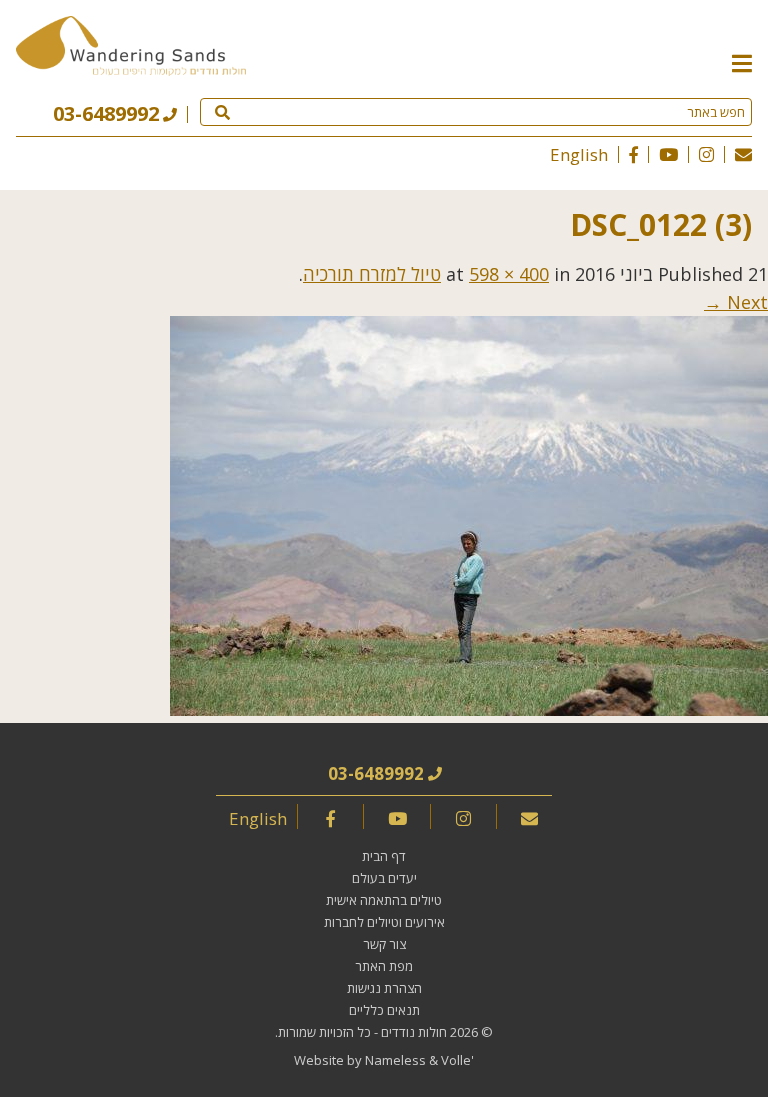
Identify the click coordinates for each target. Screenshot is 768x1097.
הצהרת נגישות (384, 988)
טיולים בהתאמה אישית (384, 900)
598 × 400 (509, 274)
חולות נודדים (414, 1032)
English (579, 154)
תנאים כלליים (384, 1010)
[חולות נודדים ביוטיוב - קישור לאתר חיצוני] (668, 154)
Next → (736, 302)
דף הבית (384, 856)
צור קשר (384, 944)
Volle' (457, 1060)
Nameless (395, 1060)
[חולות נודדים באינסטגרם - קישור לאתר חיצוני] (706, 154)
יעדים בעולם (384, 878)
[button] (742, 62)
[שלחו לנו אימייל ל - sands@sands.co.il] (743, 154)
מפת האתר (384, 966)
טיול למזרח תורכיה (372, 274)
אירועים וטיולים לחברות (384, 922)
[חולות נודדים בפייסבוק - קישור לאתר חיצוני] (633, 154)
